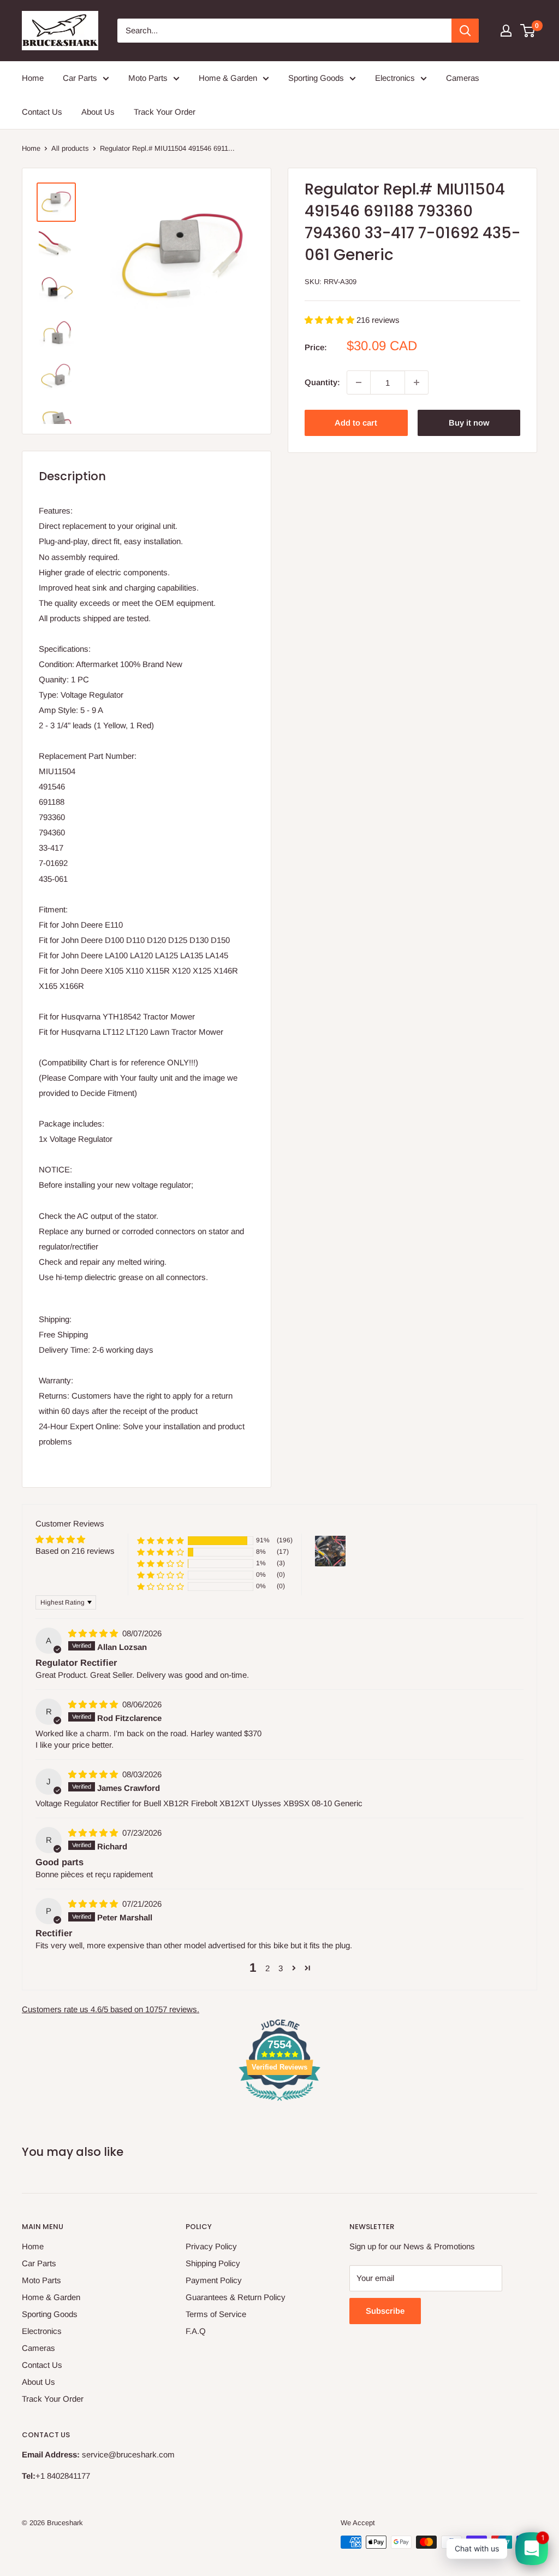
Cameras (463, 78)
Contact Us (42, 112)
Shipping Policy (213, 2263)
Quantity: (322, 382)
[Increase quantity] (417, 382)
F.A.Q (196, 2331)
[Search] (465, 31)
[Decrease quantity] (359, 382)
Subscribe (385, 2311)
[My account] (506, 31)
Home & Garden (228, 78)
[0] (528, 31)
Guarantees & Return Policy (236, 2297)
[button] (331, 320)
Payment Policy (214, 2280)
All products (70, 148)
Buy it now (469, 423)
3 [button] (281, 1968)
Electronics (395, 78)
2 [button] (267, 1968)
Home (33, 78)
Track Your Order (165, 112)
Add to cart (356, 423)
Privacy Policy (211, 2246)
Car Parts (80, 78)
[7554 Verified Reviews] (279, 2103)
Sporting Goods (316, 78)
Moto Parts (148, 78)
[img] (94, 1633)
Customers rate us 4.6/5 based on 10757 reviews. (111, 2009)
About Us (98, 112)
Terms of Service (216, 2314)
